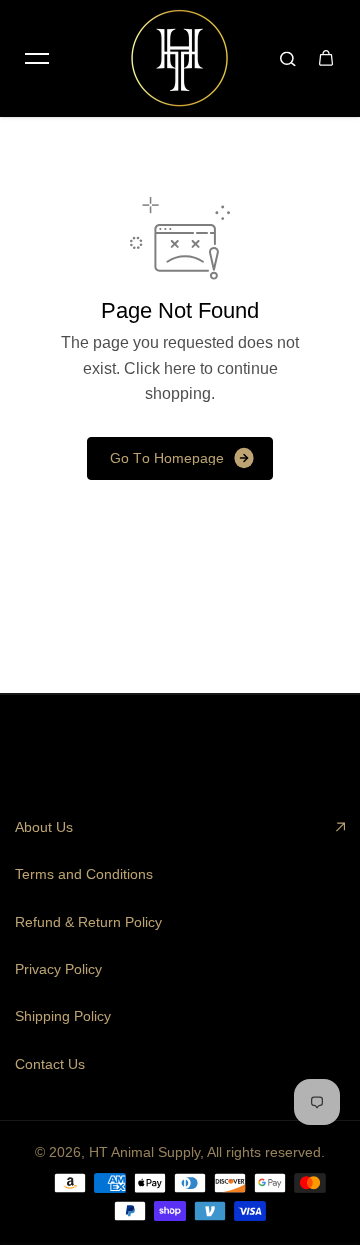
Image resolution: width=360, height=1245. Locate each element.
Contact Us (50, 1064)
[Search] (288, 58)
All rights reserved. (266, 1152)
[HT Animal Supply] (180, 58)
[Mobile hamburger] (37, 58)
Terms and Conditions (84, 874)
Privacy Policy (58, 969)
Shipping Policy (63, 1016)
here (180, 368)
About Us (44, 827)
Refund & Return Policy (88, 922)
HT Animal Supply (144, 1152)
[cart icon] (326, 58)
